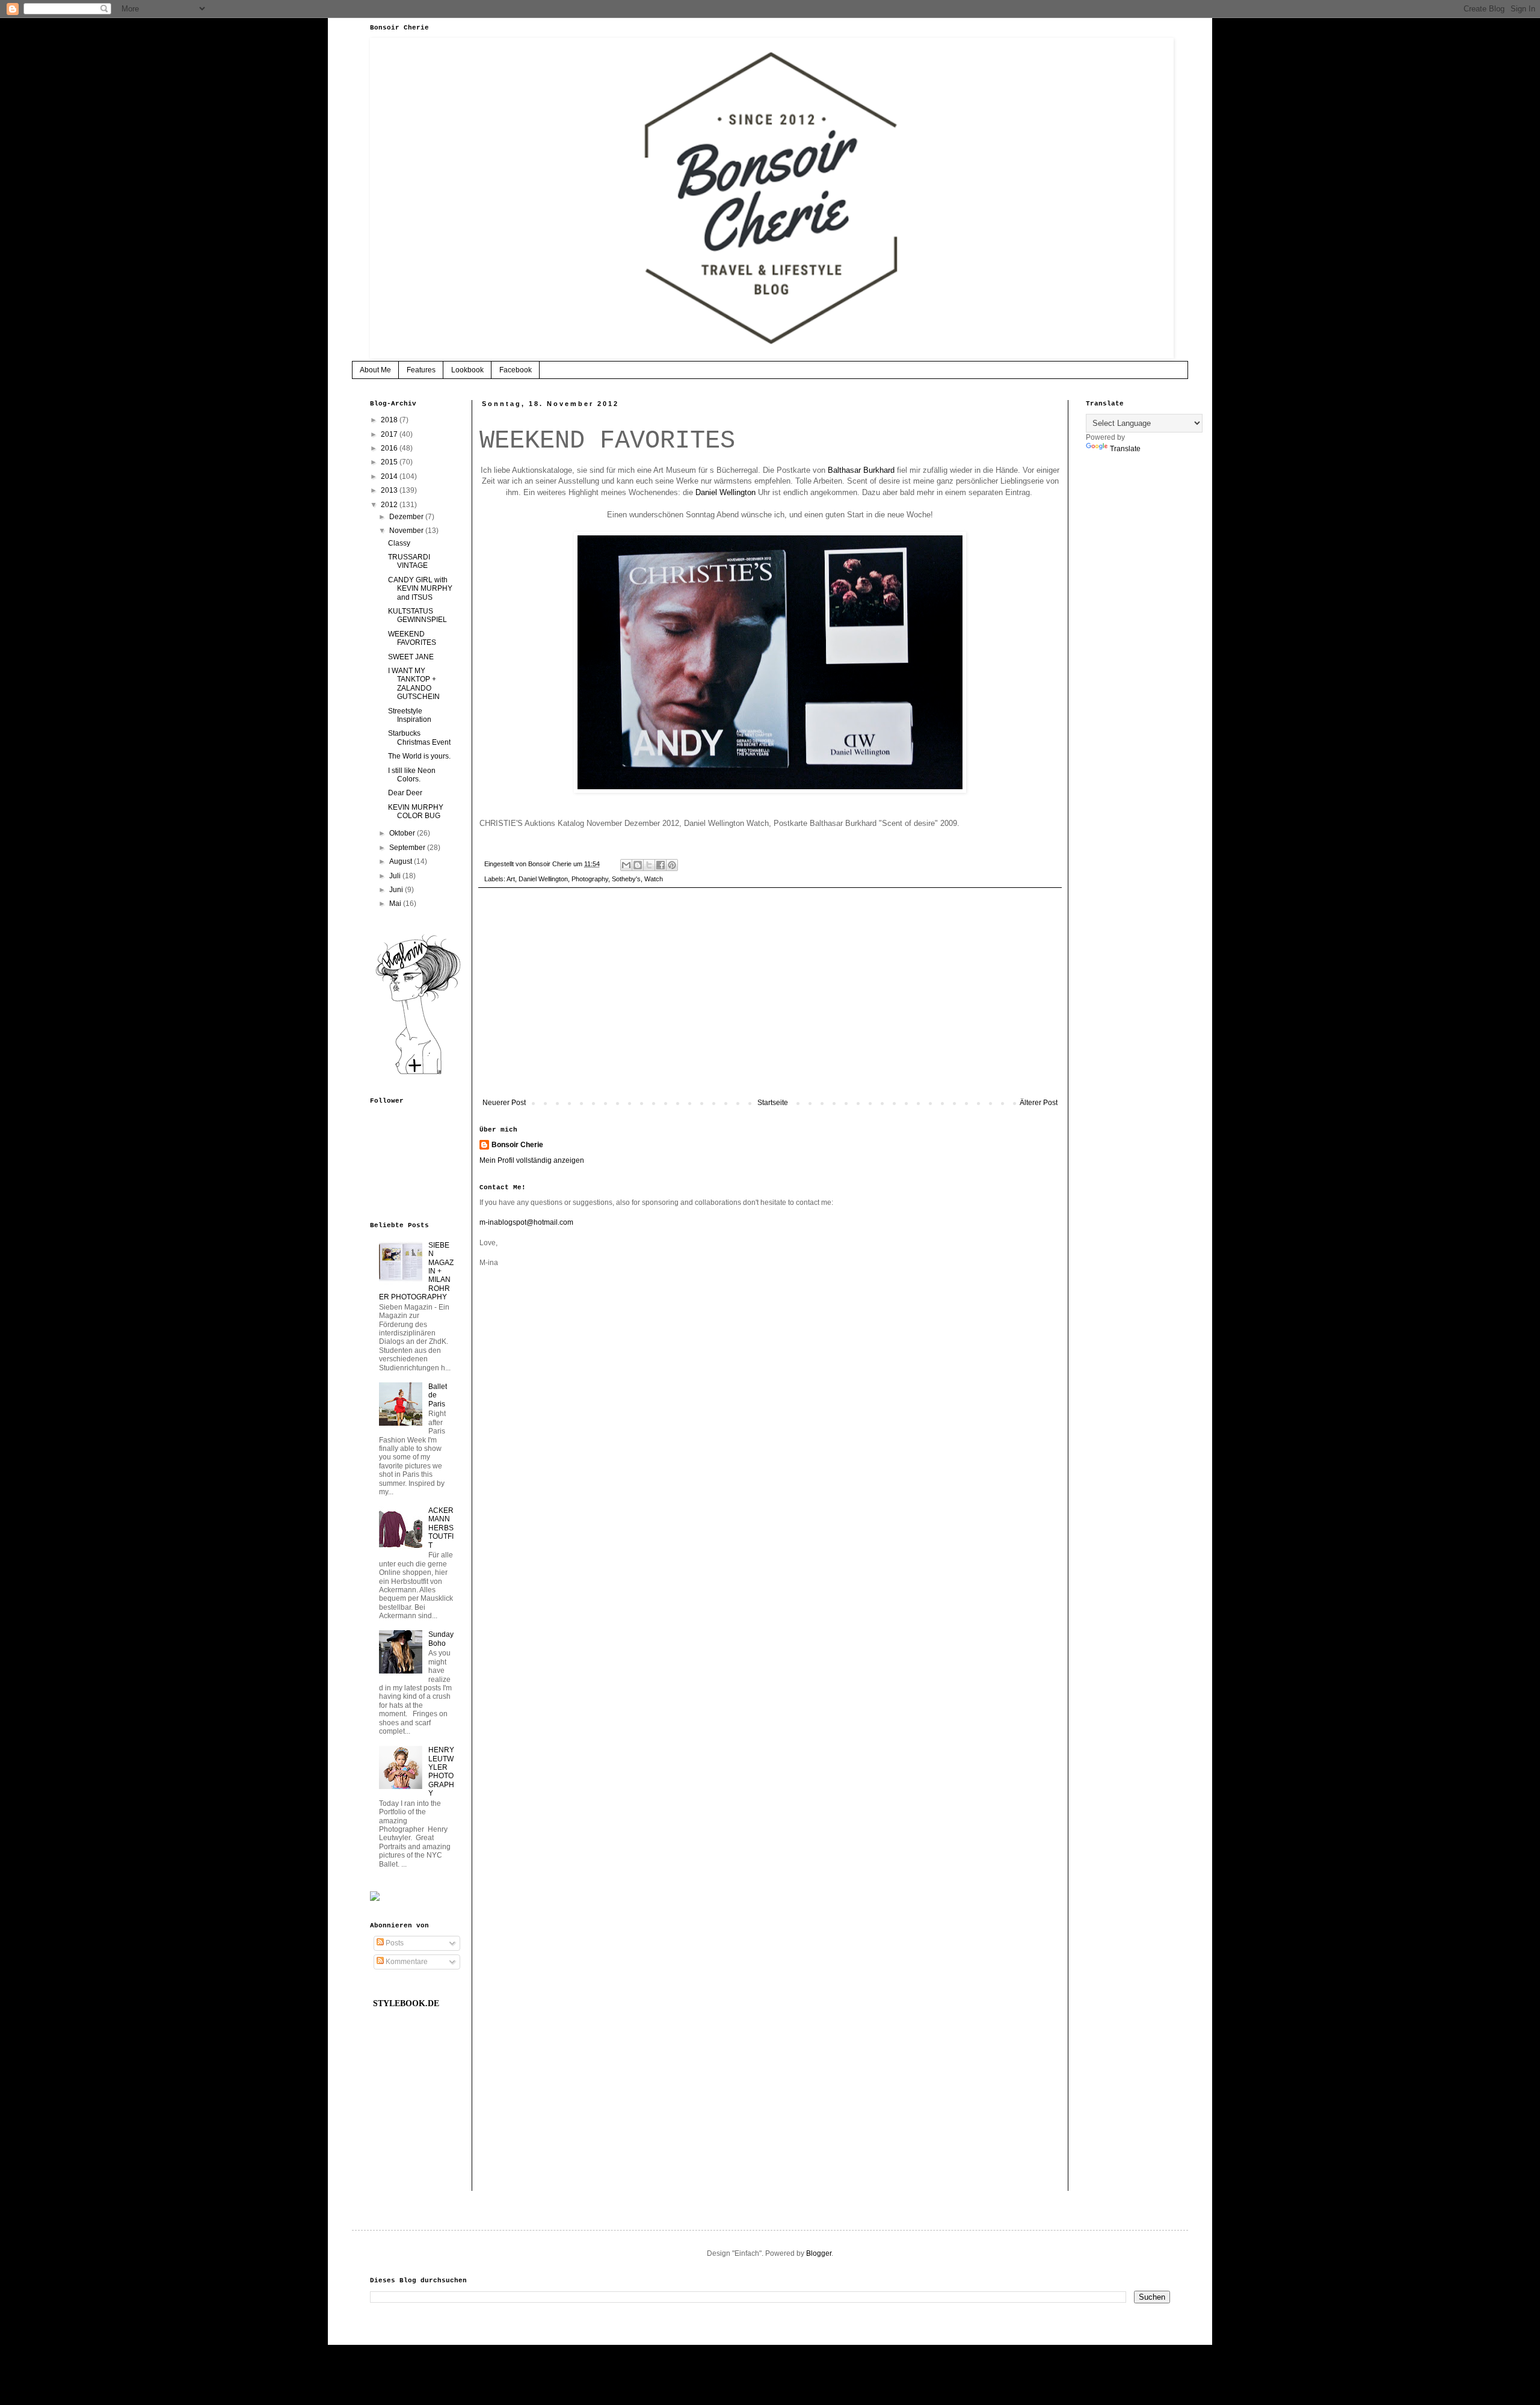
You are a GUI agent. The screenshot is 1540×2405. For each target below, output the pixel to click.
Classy (399, 543)
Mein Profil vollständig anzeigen (532, 1160)
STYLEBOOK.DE (406, 2003)
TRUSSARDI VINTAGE (409, 561)
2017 (390, 434)
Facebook (516, 370)
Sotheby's (626, 879)
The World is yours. (419, 756)
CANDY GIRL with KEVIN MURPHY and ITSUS (420, 589)
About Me (375, 370)
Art (511, 879)
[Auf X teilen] (649, 865)
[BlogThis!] (638, 865)
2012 (390, 505)
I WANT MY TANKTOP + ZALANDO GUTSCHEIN (414, 684)
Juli (396, 876)
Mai (396, 904)
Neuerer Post (504, 1103)
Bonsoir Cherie (517, 1145)
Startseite (773, 1103)
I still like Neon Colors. (412, 775)
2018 (390, 420)
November (407, 531)
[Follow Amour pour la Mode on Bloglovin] (418, 1074)
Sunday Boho (441, 1639)
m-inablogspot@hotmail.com (526, 1222)
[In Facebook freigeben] (661, 865)
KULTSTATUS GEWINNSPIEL (417, 615)
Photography (590, 879)
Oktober (403, 833)
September (408, 848)
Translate (1125, 449)
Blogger (819, 2253)
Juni (397, 890)
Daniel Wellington (725, 492)
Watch (654, 879)
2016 (390, 448)
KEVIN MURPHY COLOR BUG (416, 811)
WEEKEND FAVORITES (412, 638)
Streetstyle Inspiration (410, 715)
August (402, 861)
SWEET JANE (411, 657)
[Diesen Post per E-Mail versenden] (626, 865)
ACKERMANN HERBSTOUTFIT (441, 1528)
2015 (390, 462)
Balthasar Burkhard (861, 470)
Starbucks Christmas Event (419, 738)
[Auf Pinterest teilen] (672, 865)
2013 (390, 490)
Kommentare (406, 1962)
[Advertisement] (770, 999)
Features (421, 370)
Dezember (407, 517)
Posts (394, 1943)
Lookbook (467, 370)
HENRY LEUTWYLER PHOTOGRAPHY (441, 1772)
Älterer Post (1039, 1103)
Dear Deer (405, 793)
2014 (390, 476)
